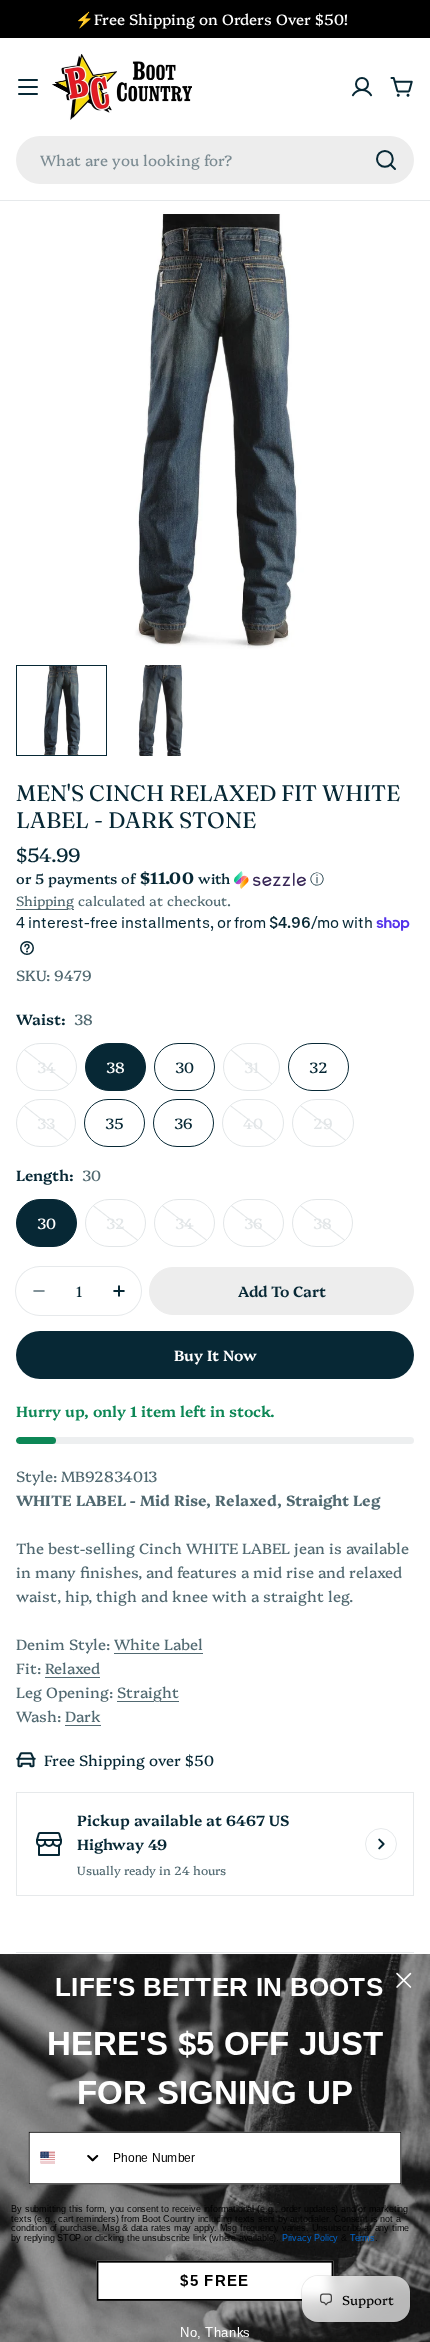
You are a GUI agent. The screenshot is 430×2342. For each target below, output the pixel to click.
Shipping (45, 900)
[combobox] (215, 160)
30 (184, 1066)
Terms (362, 2238)
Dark (83, 1715)
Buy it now (215, 1354)
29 (333, 1129)
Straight (148, 1691)
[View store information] (381, 1844)
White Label (158, 1643)
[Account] (362, 87)
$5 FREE (215, 2280)
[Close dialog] (403, 1980)
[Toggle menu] (28, 87)
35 (114, 1122)
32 (318, 1066)
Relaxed (72, 1667)
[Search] (386, 160)
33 (56, 1129)
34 (57, 1073)
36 (183, 1122)
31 (262, 1073)
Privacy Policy (310, 2238)
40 (263, 1129)
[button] (215, 878)
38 (115, 1066)
